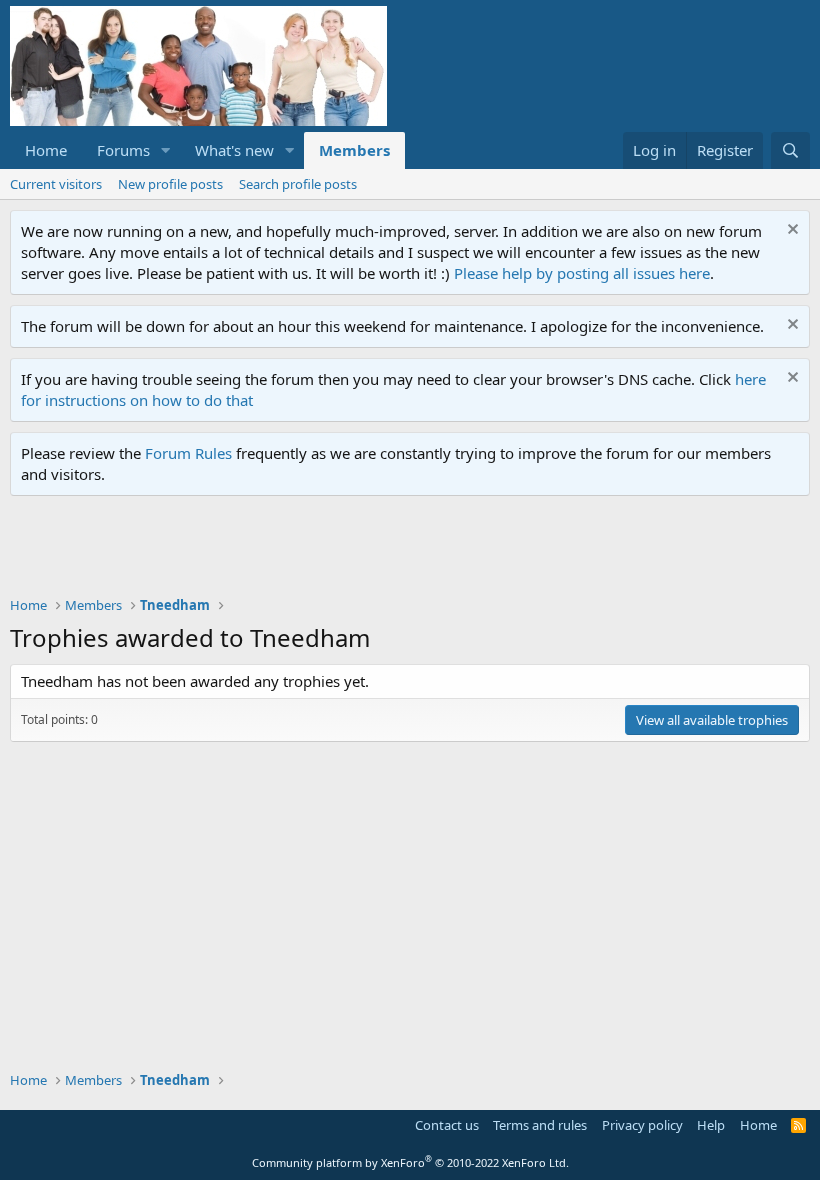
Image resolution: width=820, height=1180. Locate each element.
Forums (123, 150)
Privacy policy (642, 1125)
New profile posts (170, 184)
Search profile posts (298, 184)
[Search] (790, 150)
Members (354, 150)
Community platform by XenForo (410, 1162)
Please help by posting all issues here (582, 273)
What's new (234, 150)
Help (711, 1125)
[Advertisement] (374, 551)
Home (46, 150)
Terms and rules (540, 1125)
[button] (166, 150)
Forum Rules (188, 453)
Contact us (447, 1125)
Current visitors (56, 184)
